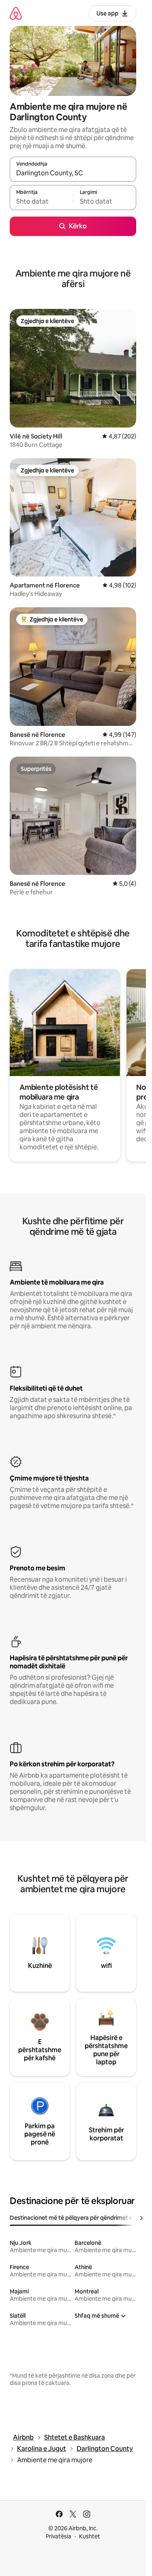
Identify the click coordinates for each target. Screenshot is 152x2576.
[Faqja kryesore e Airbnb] (16, 13)
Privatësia (59, 2536)
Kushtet (90, 2536)
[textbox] (41, 201)
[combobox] (73, 173)
